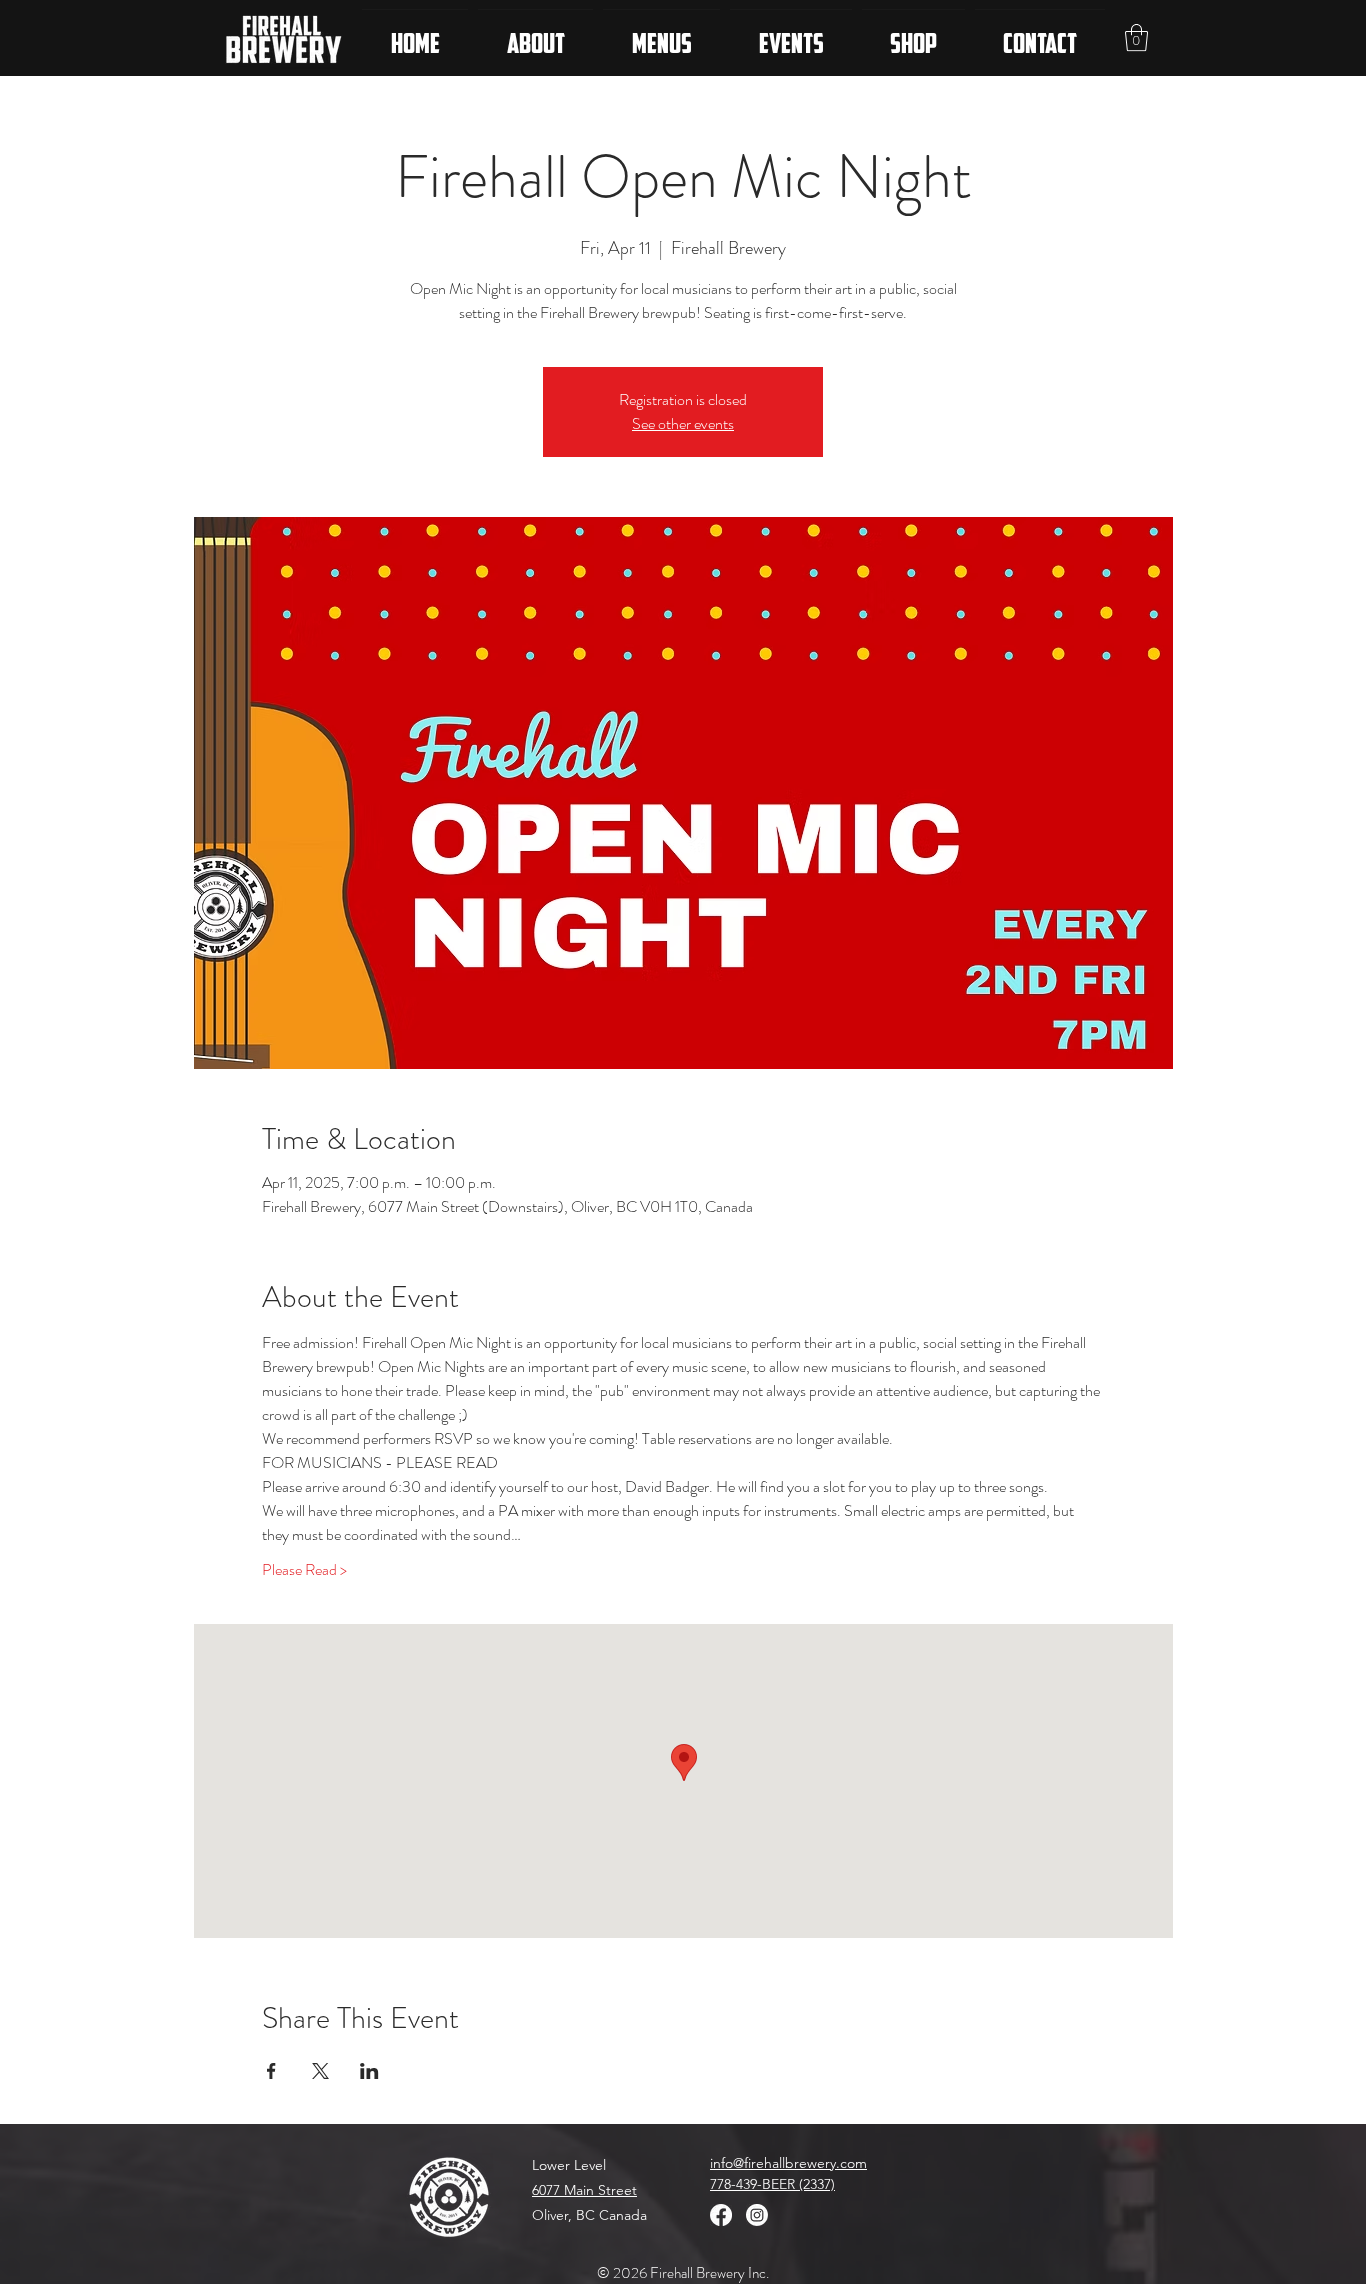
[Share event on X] (320, 2071)
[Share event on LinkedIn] (369, 2071)
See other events (683, 423)
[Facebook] (721, 2215)
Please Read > (304, 1570)
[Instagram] (757, 2215)
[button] (1136, 37)
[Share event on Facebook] (271, 2071)
